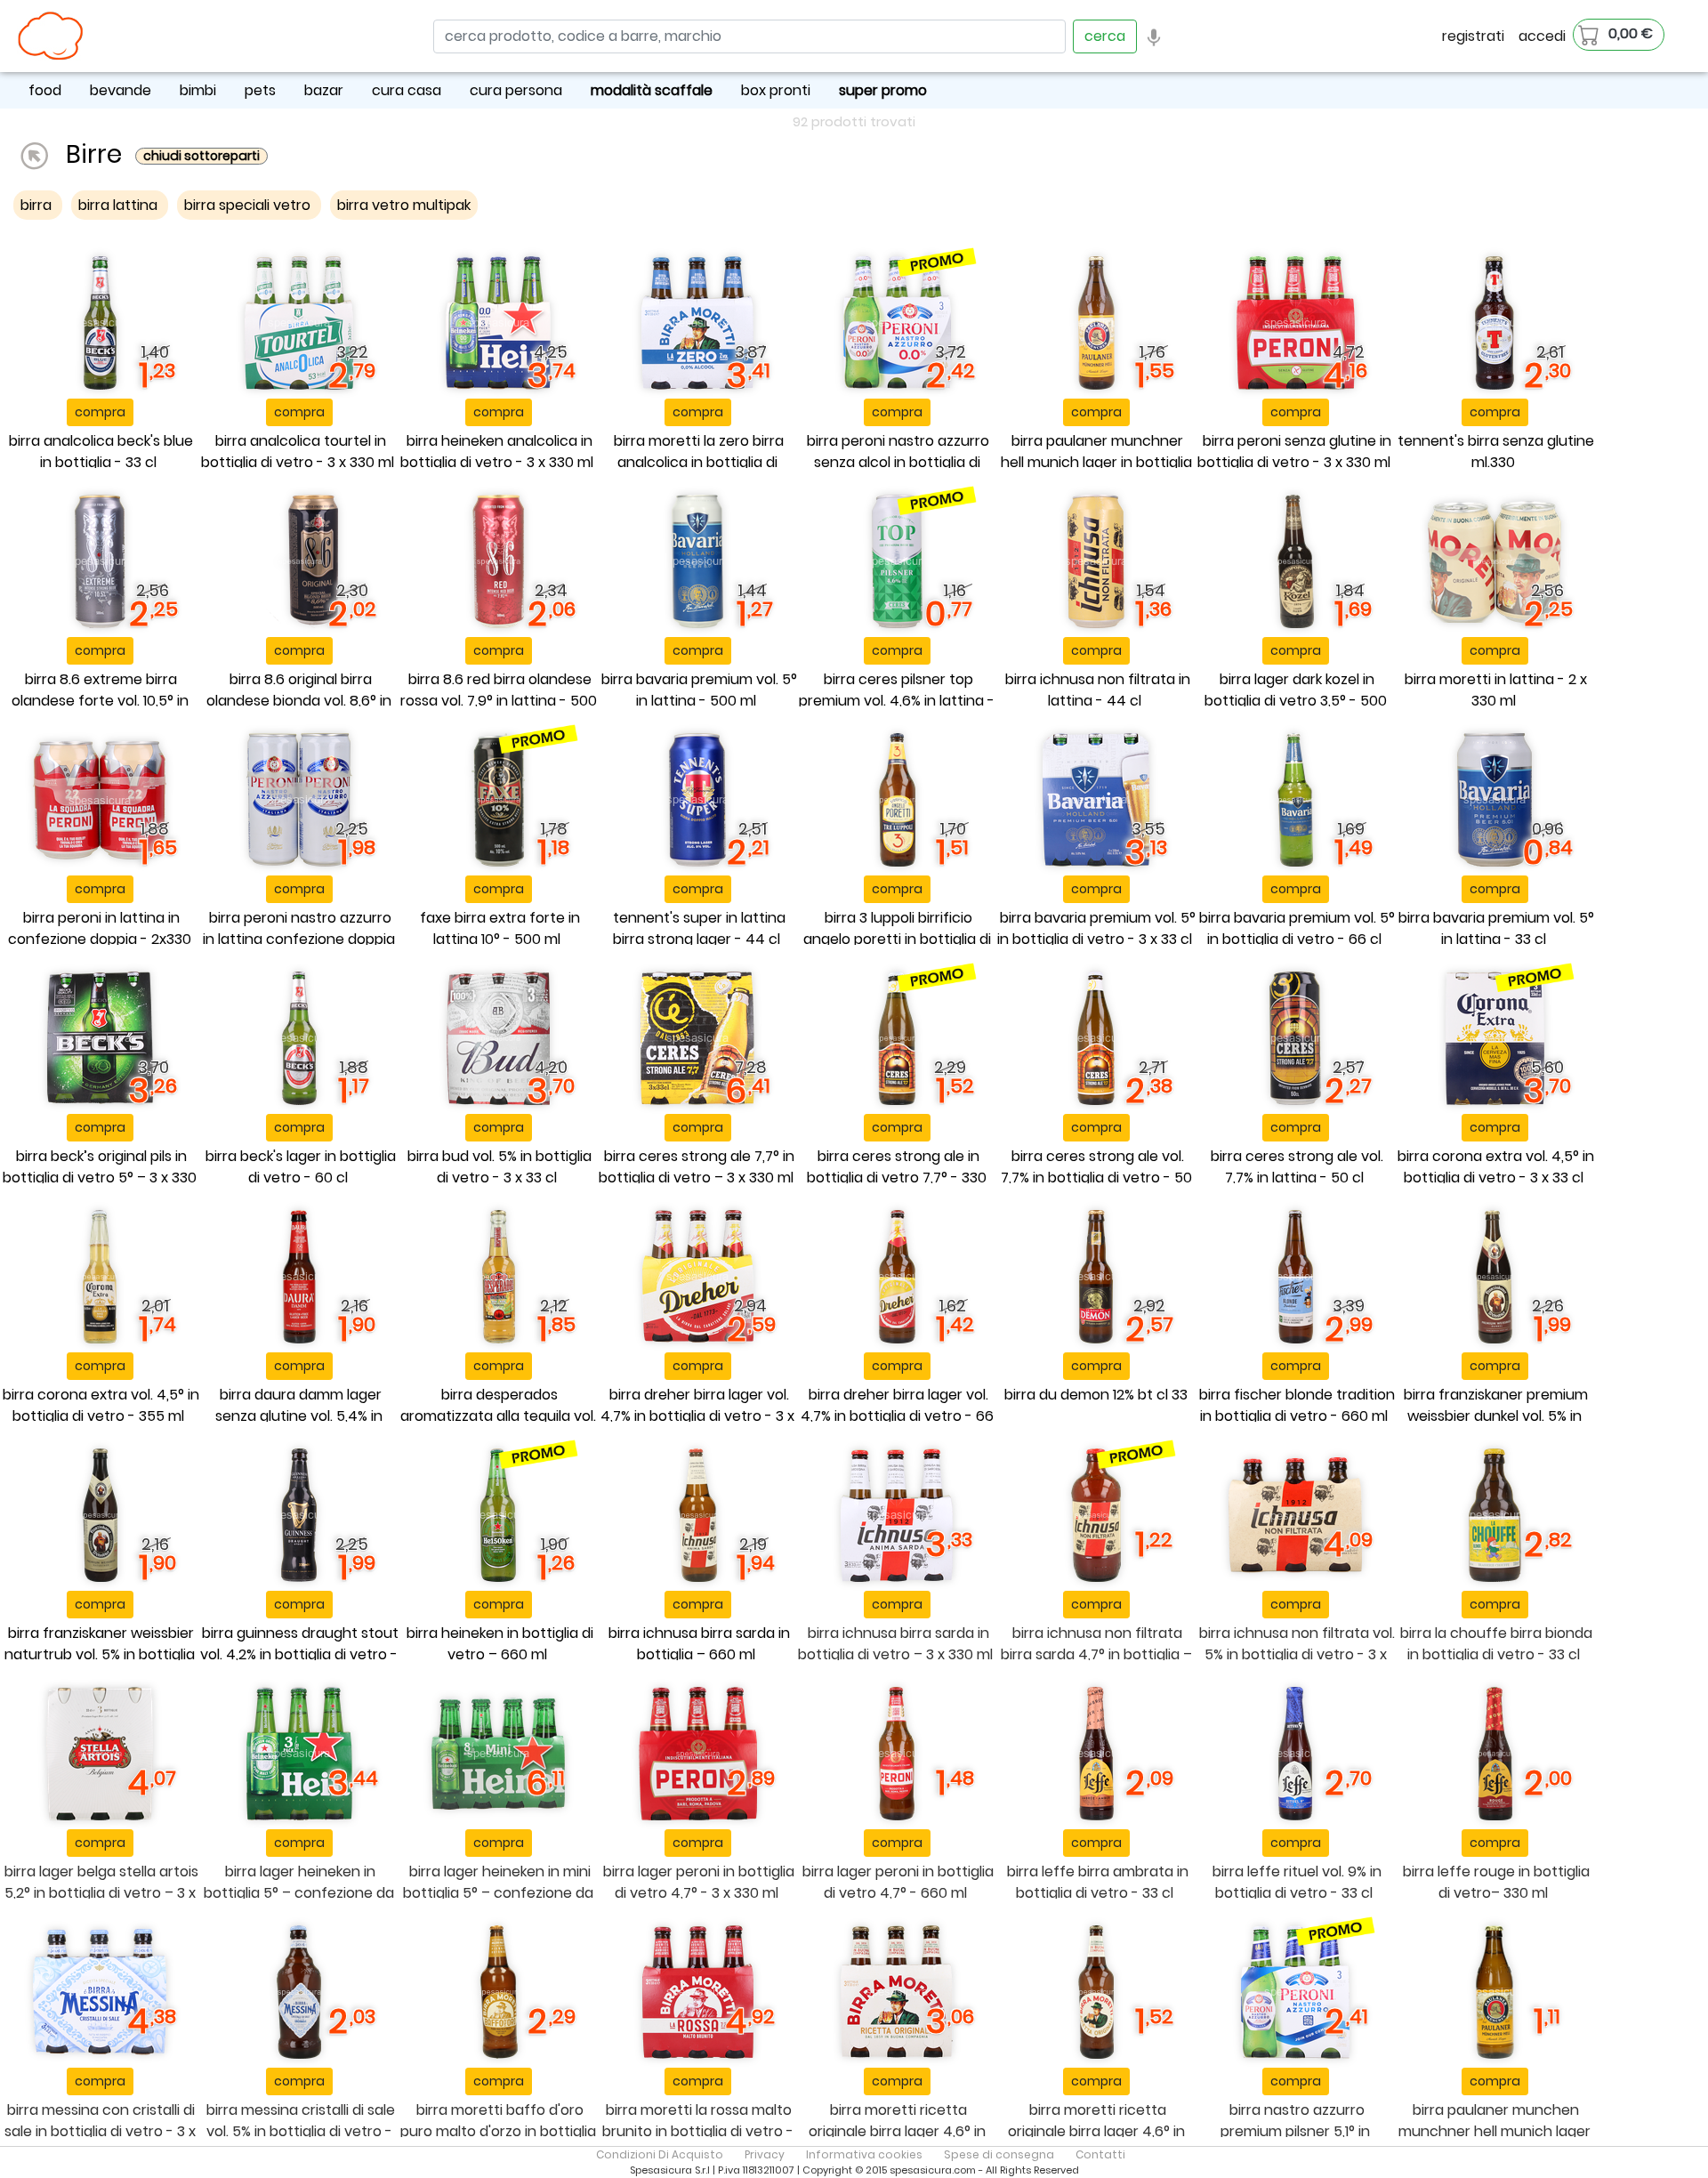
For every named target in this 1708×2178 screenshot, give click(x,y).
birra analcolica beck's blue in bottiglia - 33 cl (101, 452)
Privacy (765, 2154)
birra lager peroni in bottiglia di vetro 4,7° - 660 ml (898, 1882)
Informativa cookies (864, 2154)
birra (38, 205)
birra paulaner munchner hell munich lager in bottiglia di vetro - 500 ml (1096, 462)
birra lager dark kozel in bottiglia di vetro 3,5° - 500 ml (1296, 701)
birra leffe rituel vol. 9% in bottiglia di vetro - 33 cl (1297, 1882)
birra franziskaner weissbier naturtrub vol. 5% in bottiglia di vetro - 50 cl (100, 1654)
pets (260, 90)
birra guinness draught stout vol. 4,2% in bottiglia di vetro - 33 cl (299, 1654)
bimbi (198, 90)
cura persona (516, 90)
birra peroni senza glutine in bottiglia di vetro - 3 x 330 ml (1294, 452)
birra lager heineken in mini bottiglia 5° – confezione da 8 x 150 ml (498, 1893)
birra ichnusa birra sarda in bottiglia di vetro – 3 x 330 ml (895, 1644)
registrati (1473, 36)
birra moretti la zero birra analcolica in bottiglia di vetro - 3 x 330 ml (699, 462)
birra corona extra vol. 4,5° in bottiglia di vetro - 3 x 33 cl (1496, 1167)
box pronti (776, 90)
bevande (121, 90)
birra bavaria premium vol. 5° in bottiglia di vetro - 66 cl (1297, 928)
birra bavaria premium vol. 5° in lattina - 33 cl (1496, 928)
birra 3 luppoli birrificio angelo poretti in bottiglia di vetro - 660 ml (897, 939)
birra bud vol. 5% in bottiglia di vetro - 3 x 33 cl (500, 1167)
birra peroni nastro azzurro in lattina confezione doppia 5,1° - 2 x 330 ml (299, 939)
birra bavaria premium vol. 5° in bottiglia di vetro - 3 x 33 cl (1096, 928)
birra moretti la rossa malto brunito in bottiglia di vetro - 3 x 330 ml (698, 2131)
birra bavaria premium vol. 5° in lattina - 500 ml (699, 690)
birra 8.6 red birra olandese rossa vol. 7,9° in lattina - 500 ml (499, 701)
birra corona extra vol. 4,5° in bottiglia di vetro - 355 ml (101, 1405)
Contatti (1100, 2154)
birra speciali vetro (249, 205)
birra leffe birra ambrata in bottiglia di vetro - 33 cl (1098, 1882)
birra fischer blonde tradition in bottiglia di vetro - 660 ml (1297, 1405)
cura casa (407, 90)
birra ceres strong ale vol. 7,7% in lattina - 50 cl (1297, 1167)
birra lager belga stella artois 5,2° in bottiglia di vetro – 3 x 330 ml (101, 1893)
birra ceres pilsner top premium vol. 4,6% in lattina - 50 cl (897, 701)
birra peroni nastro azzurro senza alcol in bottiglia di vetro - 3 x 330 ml (898, 462)
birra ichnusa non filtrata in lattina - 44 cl (1098, 690)
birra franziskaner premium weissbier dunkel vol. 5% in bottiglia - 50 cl (1496, 1416)
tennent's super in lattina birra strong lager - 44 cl (699, 928)
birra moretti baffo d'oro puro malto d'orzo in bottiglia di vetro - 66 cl (498, 2131)
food (45, 90)
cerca (1105, 36)
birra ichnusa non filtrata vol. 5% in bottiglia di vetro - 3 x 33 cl (1297, 1654)
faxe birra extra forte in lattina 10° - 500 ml (500, 928)
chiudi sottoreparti (201, 156)
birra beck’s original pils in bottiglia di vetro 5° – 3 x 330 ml (100, 1178)
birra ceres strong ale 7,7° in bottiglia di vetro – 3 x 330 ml (697, 1167)
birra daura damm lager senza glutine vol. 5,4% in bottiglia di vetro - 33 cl (299, 1416)
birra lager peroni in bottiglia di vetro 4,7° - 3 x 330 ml (699, 1882)
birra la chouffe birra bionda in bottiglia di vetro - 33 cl (1496, 1644)
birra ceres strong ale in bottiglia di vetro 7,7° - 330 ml (897, 1178)
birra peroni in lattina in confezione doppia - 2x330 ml (100, 939)
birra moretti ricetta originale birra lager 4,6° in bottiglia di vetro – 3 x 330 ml (895, 2131)
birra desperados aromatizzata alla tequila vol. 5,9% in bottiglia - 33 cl (498, 1416)
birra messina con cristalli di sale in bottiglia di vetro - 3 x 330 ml (100, 2131)
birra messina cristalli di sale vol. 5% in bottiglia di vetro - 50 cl (301, 2131)
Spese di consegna (999, 2154)
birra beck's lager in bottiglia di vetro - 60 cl (301, 1167)
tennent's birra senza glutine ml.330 (1496, 452)
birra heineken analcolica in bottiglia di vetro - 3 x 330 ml (497, 452)
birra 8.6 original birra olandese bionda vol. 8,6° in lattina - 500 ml (299, 701)
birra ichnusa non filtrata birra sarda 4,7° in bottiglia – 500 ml (1096, 1654)
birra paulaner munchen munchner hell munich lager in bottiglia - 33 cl (1494, 2131)
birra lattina (120, 205)
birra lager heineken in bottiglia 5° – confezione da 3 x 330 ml (299, 1893)
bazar (324, 90)
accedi (1542, 36)
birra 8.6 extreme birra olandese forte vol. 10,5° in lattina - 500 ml (100, 701)
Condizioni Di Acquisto (660, 2154)
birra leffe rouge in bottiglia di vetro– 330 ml (1496, 1882)
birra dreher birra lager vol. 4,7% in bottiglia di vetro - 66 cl (897, 1416)
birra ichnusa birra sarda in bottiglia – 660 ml (699, 1644)
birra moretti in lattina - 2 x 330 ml (1496, 690)
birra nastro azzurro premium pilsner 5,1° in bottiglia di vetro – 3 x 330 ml (1294, 2131)
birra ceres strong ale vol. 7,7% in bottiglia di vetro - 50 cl (1096, 1178)
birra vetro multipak (404, 205)
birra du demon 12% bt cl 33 (1096, 1395)
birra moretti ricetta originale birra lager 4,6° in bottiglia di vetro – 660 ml (1096, 2131)
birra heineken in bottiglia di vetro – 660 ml (500, 1644)
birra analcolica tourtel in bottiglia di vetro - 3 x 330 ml (298, 452)
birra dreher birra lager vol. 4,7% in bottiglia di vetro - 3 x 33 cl (697, 1416)
